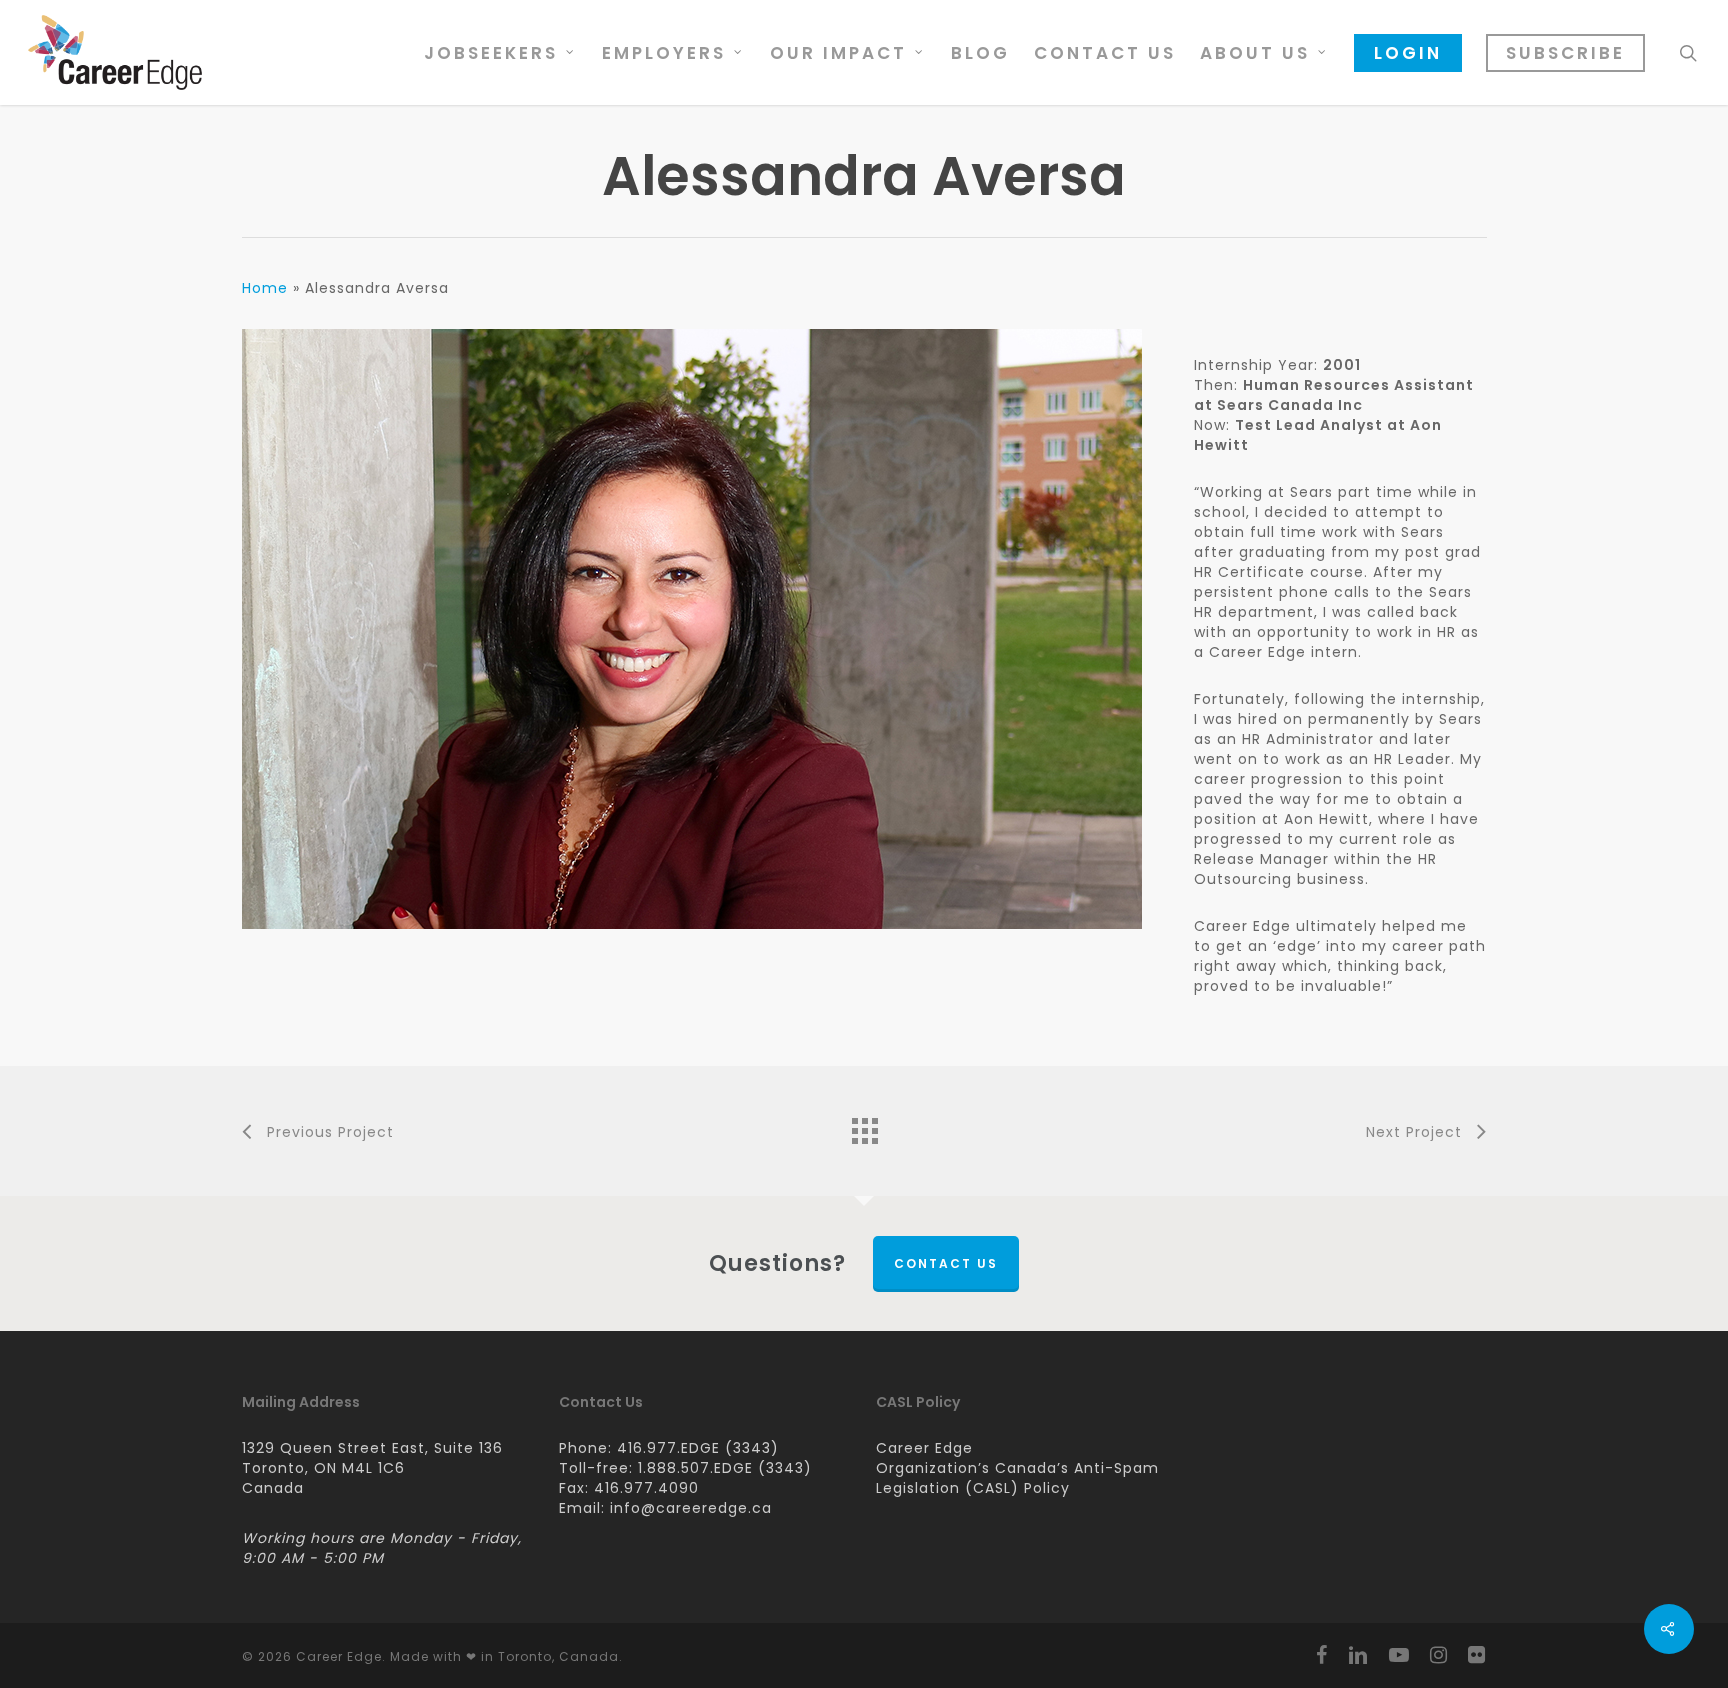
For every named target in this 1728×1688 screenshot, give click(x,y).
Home (265, 288)
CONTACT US (946, 1263)
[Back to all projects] (864, 1126)
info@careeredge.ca (691, 1508)
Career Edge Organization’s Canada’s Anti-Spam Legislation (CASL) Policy (1017, 1468)
